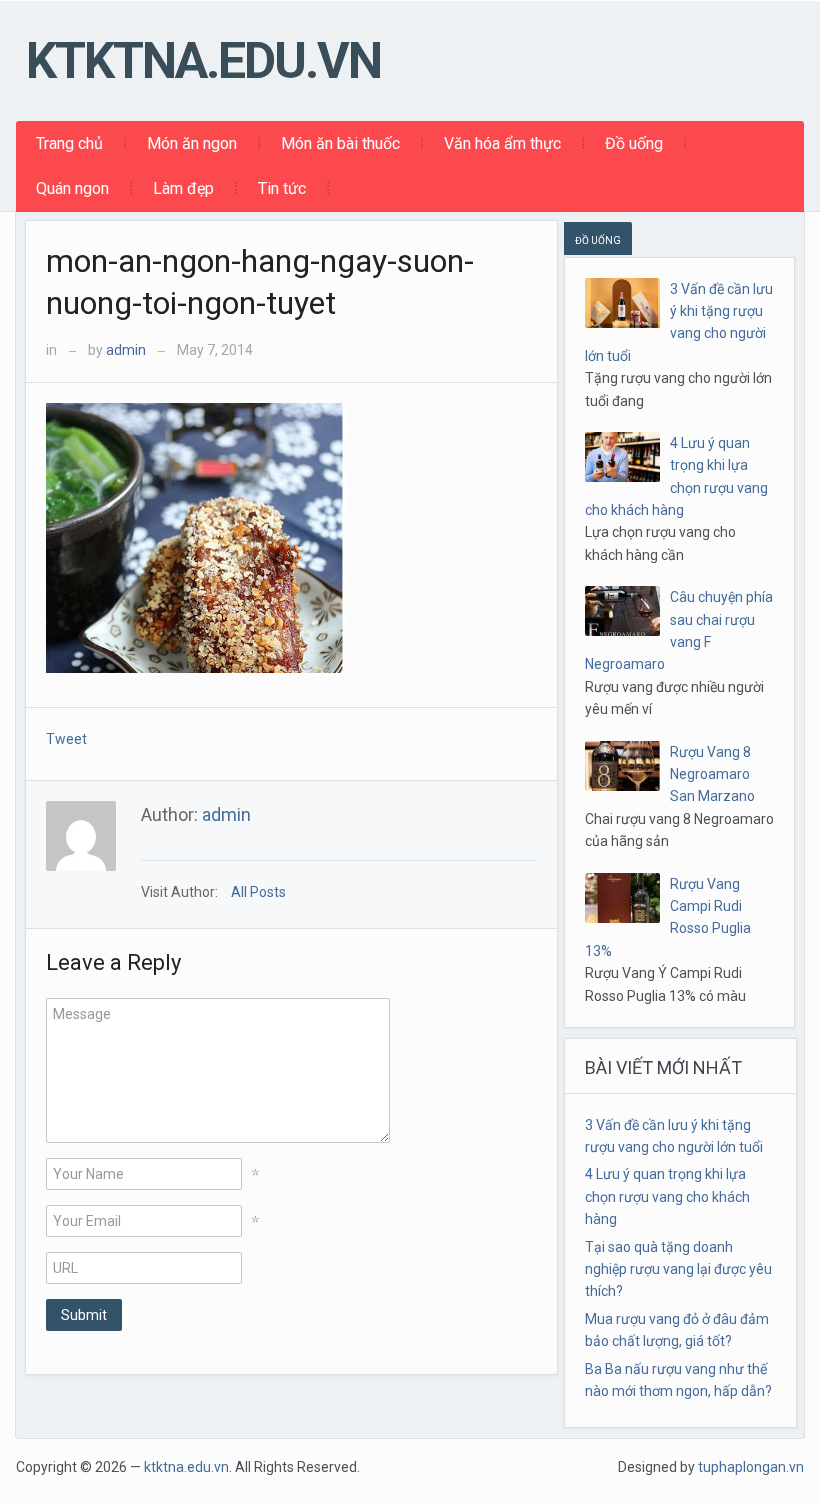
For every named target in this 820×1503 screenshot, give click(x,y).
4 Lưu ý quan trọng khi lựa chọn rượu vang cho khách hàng (667, 1196)
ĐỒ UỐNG (598, 240)
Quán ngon (72, 188)
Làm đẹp (183, 188)
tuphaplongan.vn (751, 1467)
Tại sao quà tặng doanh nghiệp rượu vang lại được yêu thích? (678, 1269)
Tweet (66, 739)
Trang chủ (69, 143)
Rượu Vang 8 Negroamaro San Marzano (712, 774)
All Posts (258, 892)
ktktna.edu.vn (203, 61)
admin (126, 350)
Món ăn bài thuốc (340, 143)
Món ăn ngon (192, 143)
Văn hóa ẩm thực (502, 143)
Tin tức (282, 188)
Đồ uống (634, 143)
